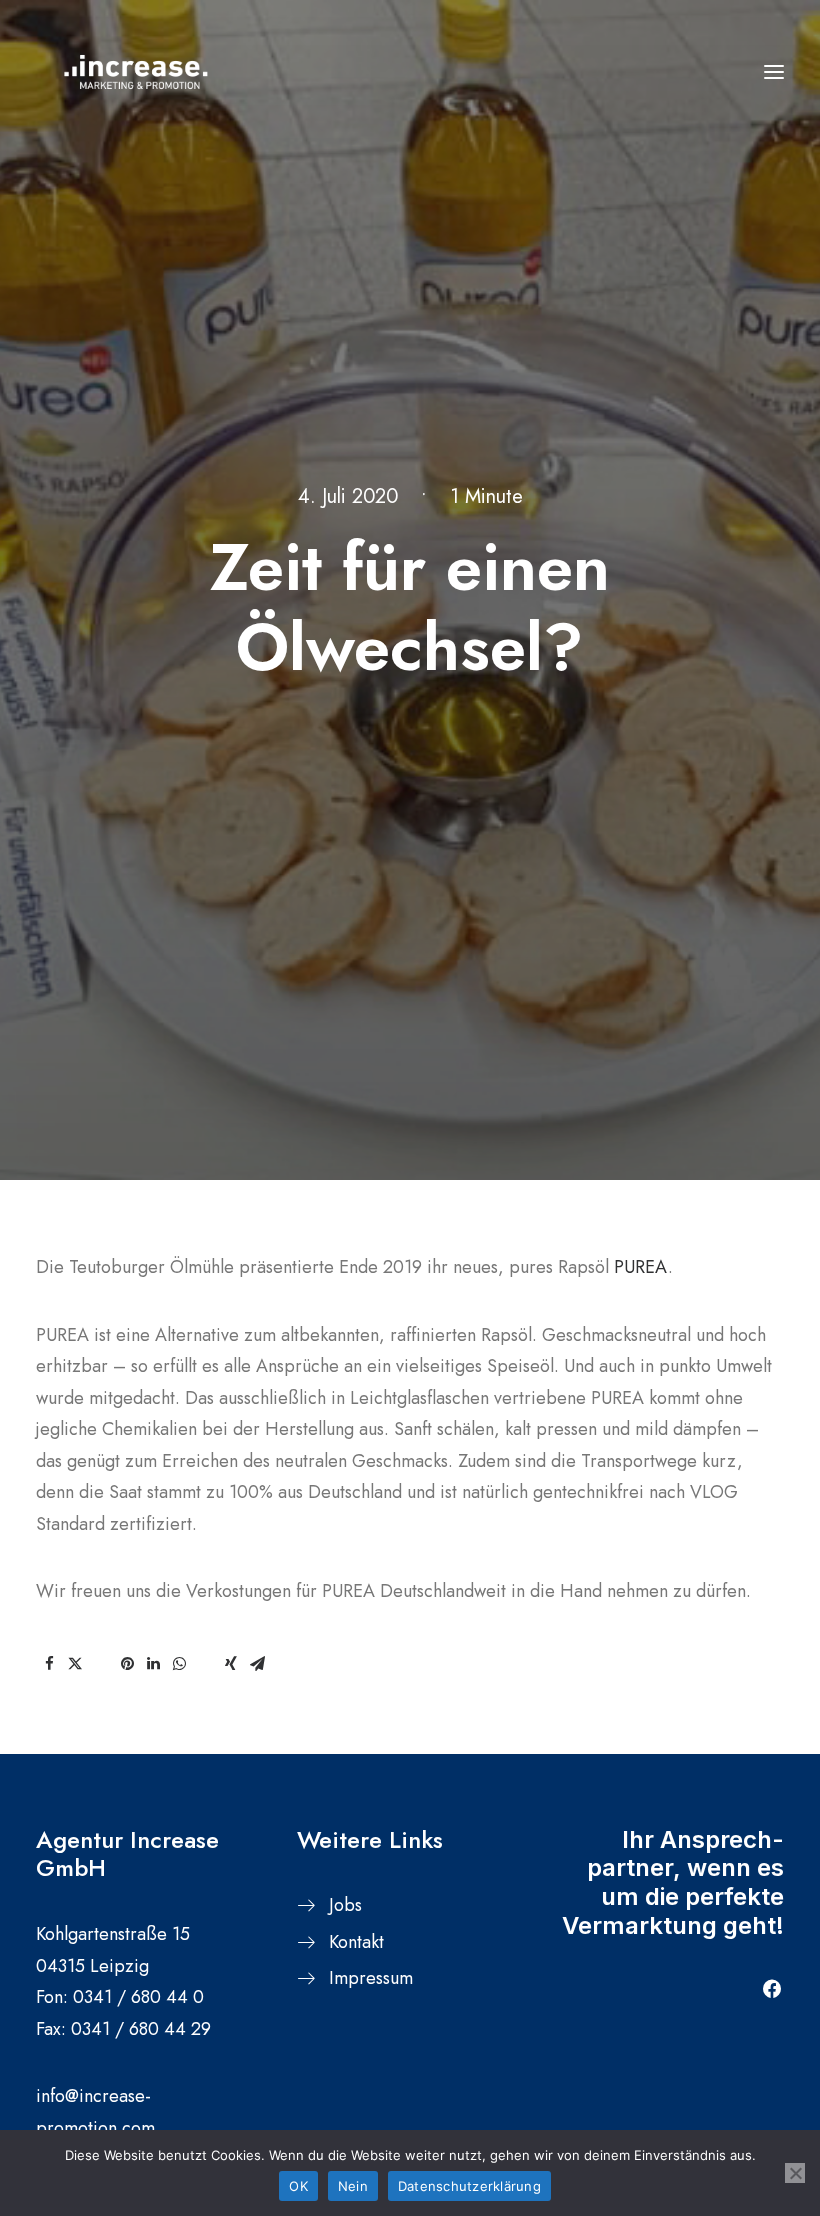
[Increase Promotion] (136, 72)
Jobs (345, 1905)
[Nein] (795, 2173)
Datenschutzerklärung (469, 2186)
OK (298, 2186)
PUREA (641, 1267)
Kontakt (356, 1942)
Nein (353, 2186)
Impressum (371, 1978)
